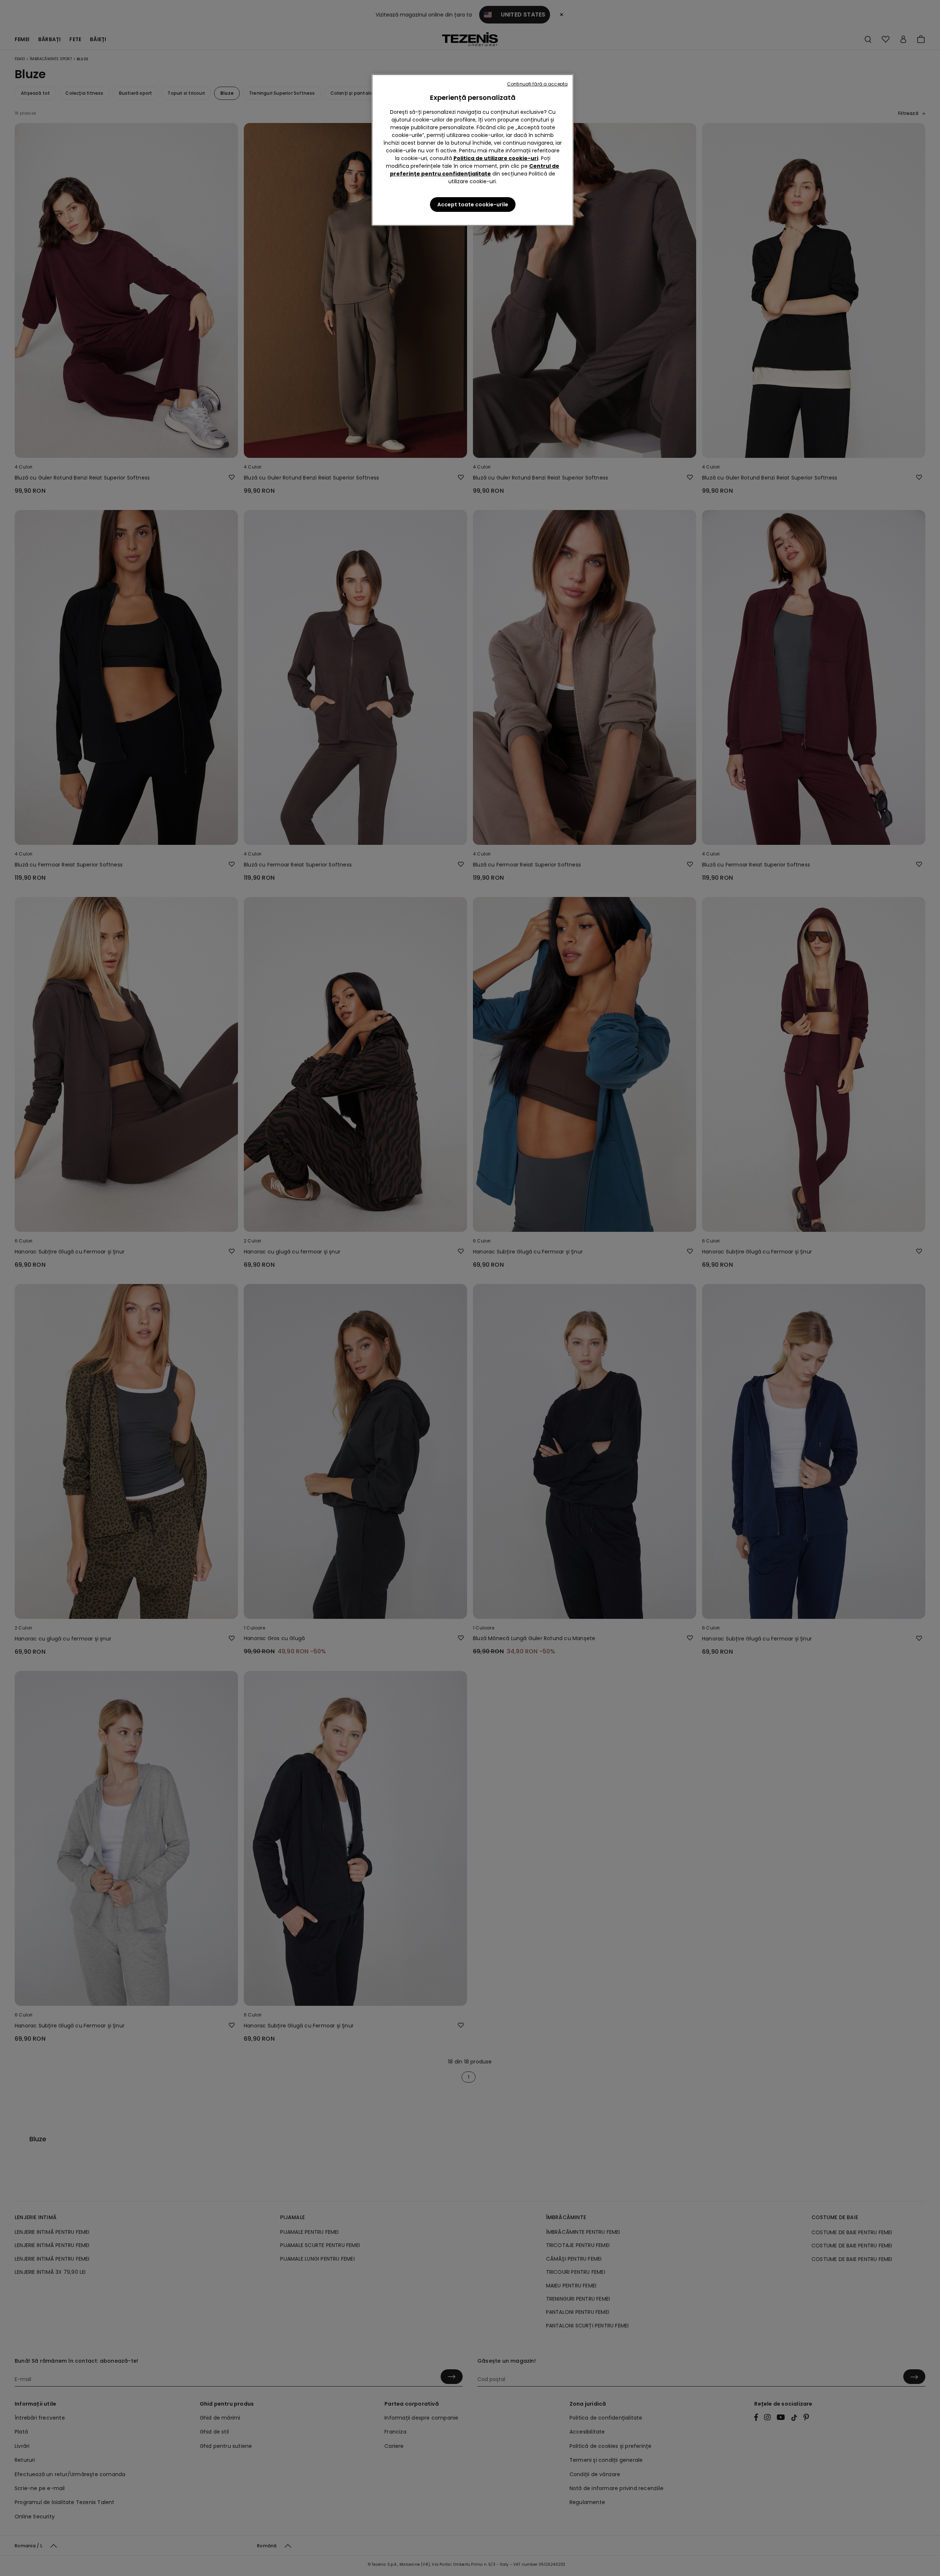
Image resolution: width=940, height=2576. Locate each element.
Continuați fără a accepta (537, 84)
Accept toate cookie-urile (473, 205)
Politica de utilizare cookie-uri (496, 158)
